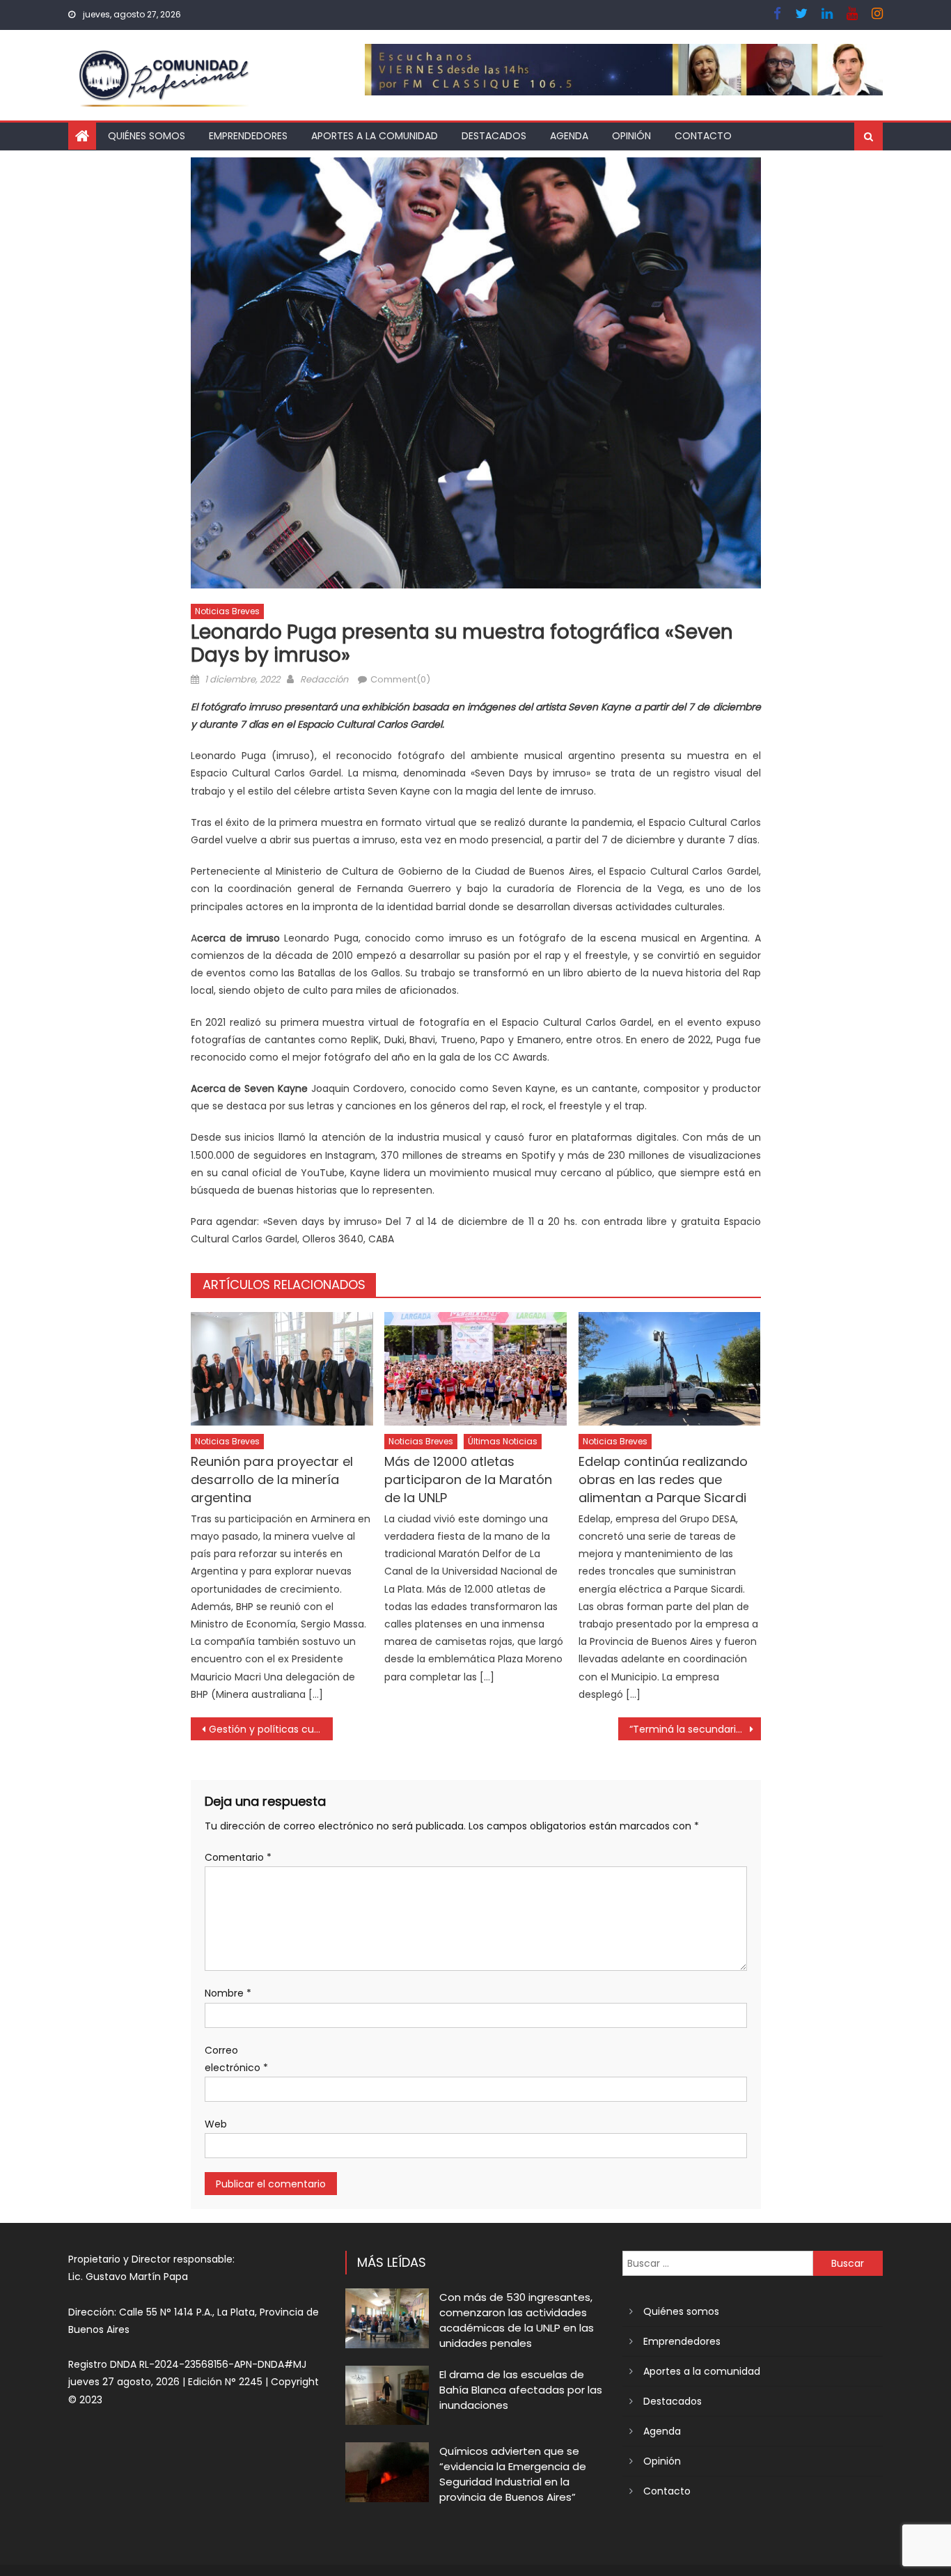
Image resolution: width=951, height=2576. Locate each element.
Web (216, 2124)
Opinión (631, 136)
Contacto (703, 136)
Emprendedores (248, 136)
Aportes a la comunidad (375, 136)
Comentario (238, 1857)
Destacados (494, 136)
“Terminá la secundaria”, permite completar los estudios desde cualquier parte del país (695, 1729)
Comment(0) (400, 679)
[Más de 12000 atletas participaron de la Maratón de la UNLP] (475, 1369)
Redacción (324, 679)
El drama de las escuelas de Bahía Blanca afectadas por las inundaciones (521, 2390)
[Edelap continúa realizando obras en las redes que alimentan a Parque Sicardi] (670, 1369)
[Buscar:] (718, 2263)
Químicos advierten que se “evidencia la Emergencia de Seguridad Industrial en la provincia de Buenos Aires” (513, 2474)
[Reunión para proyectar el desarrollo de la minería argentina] (282, 1369)
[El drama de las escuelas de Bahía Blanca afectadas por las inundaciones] (387, 2395)
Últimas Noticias (503, 1441)
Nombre (228, 1993)
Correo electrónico (236, 2059)
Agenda (569, 136)
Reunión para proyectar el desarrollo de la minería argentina (272, 1480)
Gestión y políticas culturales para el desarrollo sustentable (271, 1729)
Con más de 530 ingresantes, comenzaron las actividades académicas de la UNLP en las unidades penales (517, 2320)
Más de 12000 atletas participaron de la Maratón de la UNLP (468, 1480)
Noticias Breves (227, 611)
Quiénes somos (147, 136)
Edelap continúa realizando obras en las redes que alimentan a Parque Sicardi (663, 1480)
